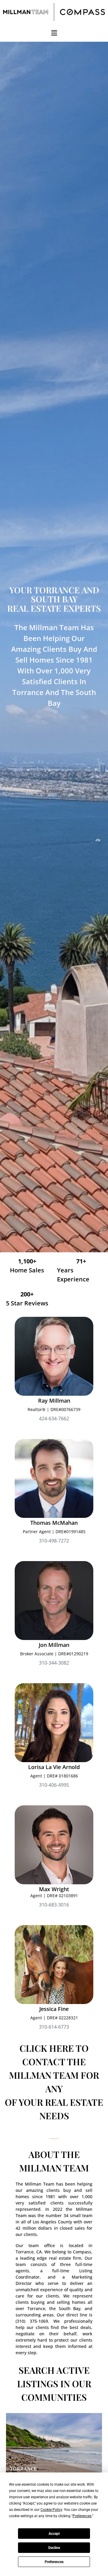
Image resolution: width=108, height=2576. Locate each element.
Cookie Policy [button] (51, 2510)
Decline (54, 2548)
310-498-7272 (54, 1541)
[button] (54, 33)
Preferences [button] (82, 2516)
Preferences (54, 2562)
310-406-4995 (54, 1785)
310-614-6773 (54, 2027)
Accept (54, 2534)
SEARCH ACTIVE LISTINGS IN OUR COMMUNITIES (54, 2384)
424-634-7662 (54, 1419)
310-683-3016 (54, 1905)
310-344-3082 (54, 1663)
